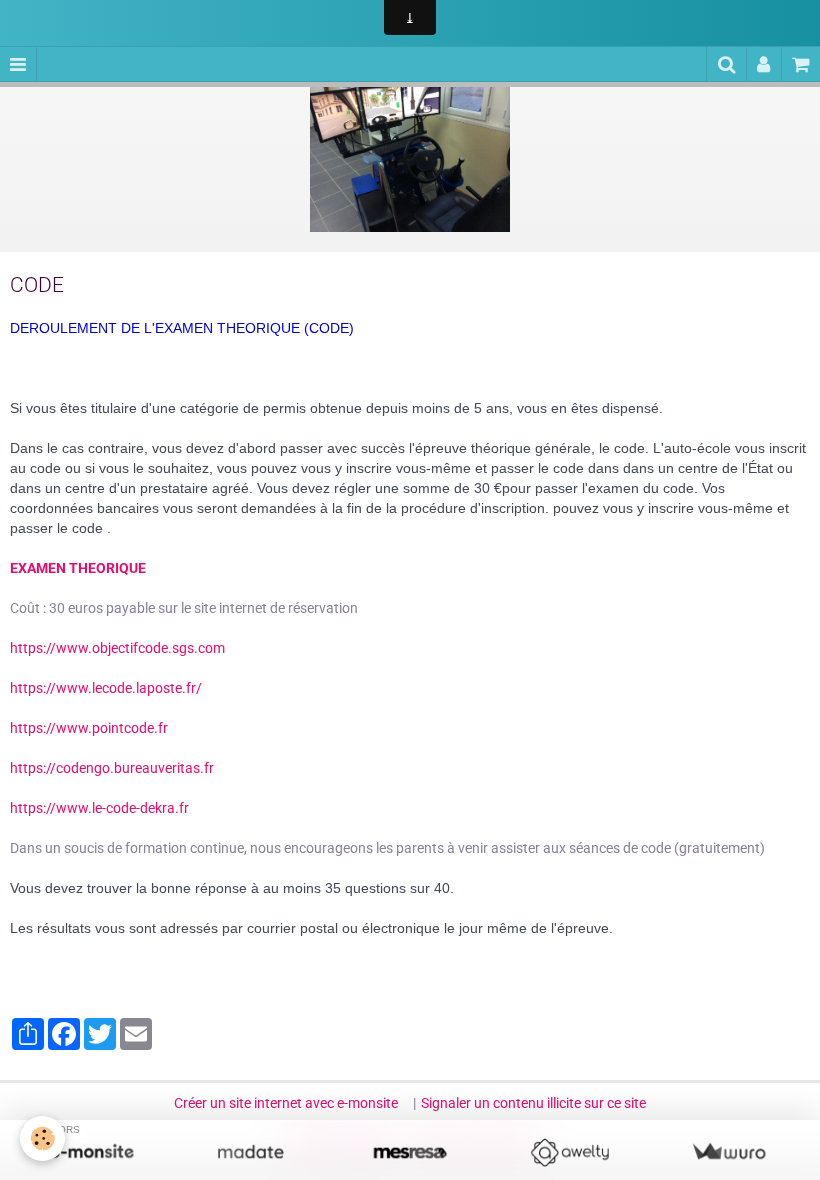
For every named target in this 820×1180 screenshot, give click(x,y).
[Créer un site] (91, 1152)
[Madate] (250, 1152)
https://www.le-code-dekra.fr (99, 808)
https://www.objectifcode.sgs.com (117, 648)
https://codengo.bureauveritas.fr (112, 768)
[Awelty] (569, 1152)
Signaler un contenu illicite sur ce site (533, 1103)
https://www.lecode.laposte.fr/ (106, 688)
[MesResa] (409, 1152)
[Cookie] (42, 1138)
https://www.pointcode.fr (89, 728)
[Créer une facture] (728, 1152)
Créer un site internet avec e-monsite (286, 1103)
